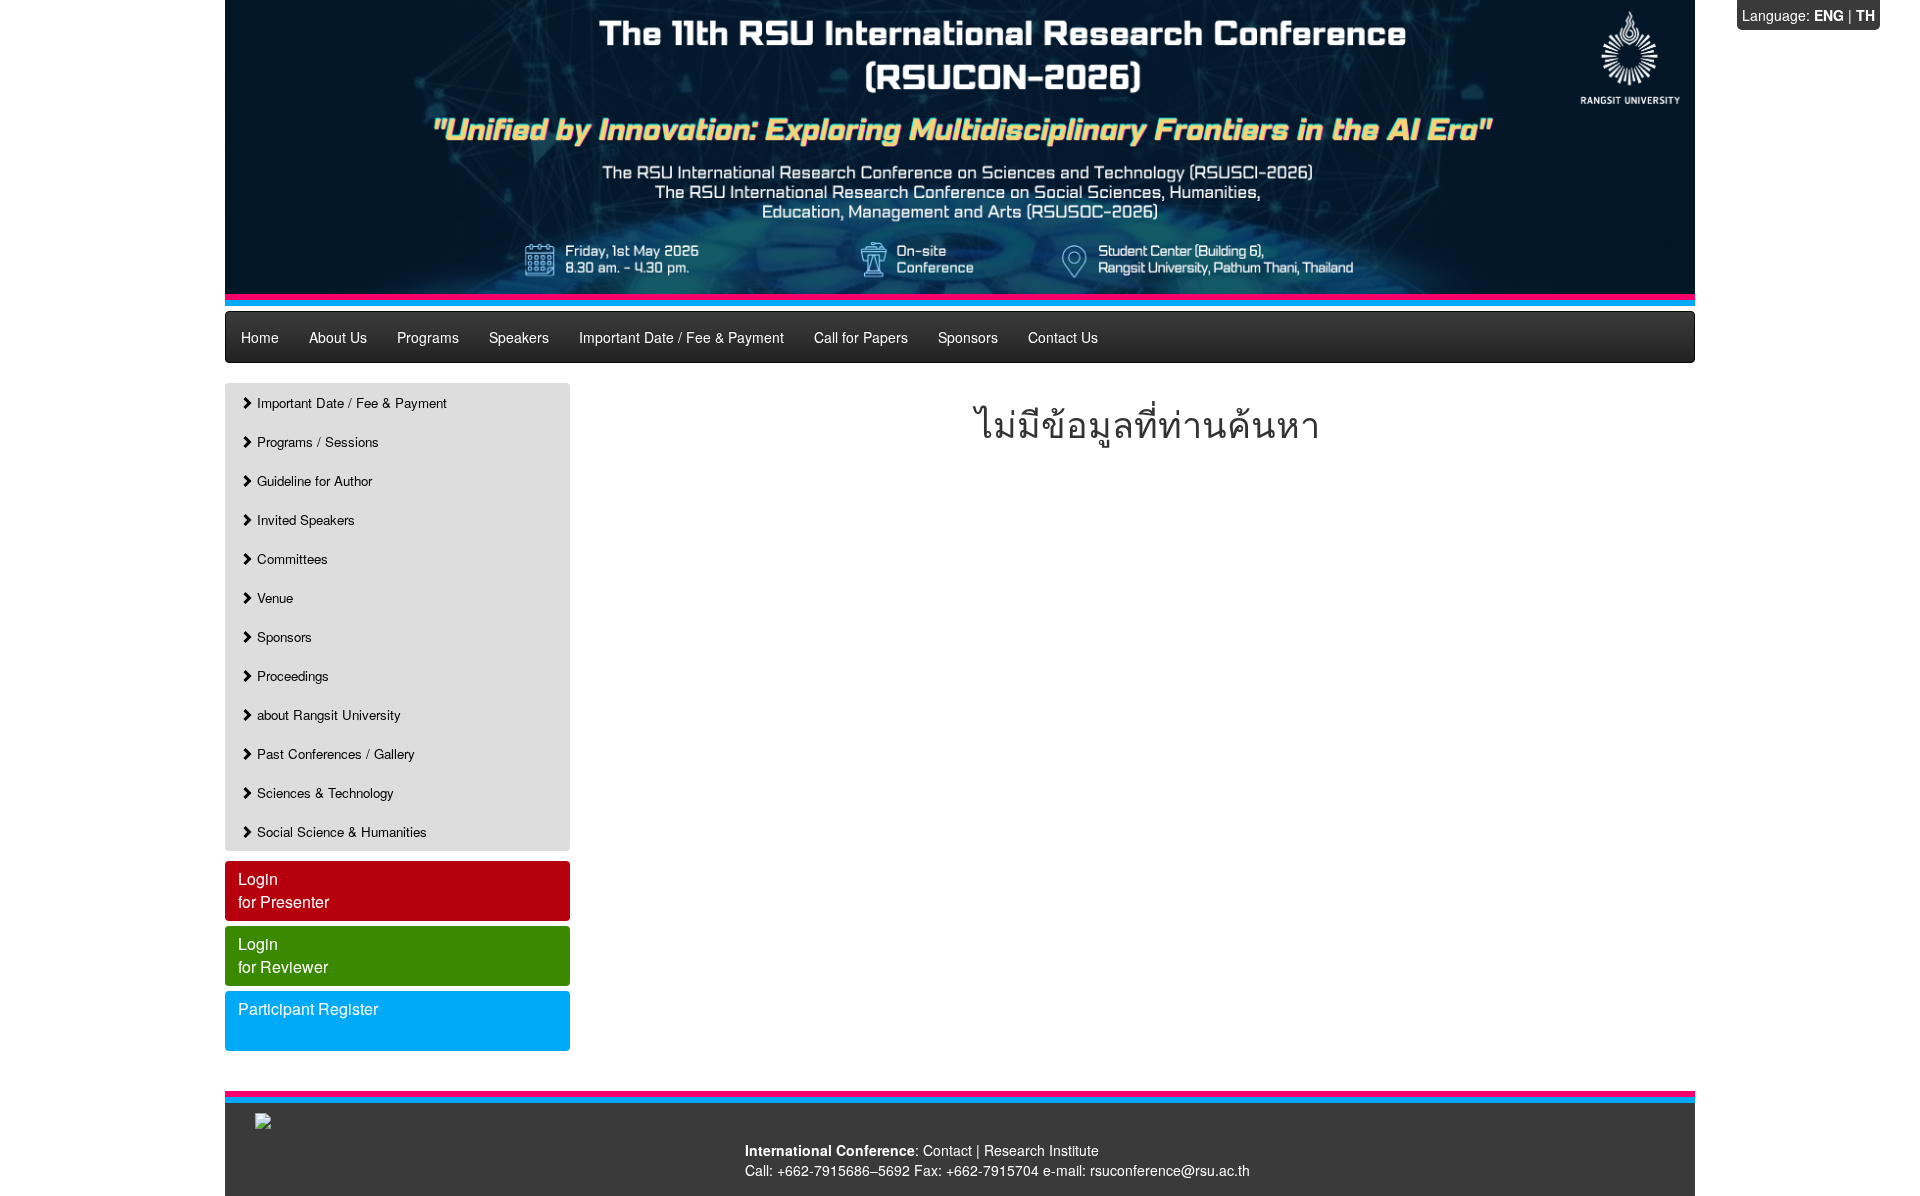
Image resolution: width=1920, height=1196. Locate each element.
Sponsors (968, 337)
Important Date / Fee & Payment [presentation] (350, 402)
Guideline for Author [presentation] (312, 480)
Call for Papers (861, 337)
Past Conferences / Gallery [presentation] (334, 753)
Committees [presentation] (290, 558)
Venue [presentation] (273, 597)
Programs (428, 337)
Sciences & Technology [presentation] (323, 792)
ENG (1829, 15)
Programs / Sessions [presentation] (316, 441)
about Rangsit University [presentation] (327, 714)
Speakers (519, 337)
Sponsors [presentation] (282, 636)
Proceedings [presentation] (291, 675)
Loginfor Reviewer (283, 955)
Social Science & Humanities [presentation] (340, 831)
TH (1865, 15)
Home (260, 337)
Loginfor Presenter (283, 890)
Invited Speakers (304, 519)
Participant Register (308, 1008)
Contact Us (1063, 337)
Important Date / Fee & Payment (681, 337)
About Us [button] (338, 337)
